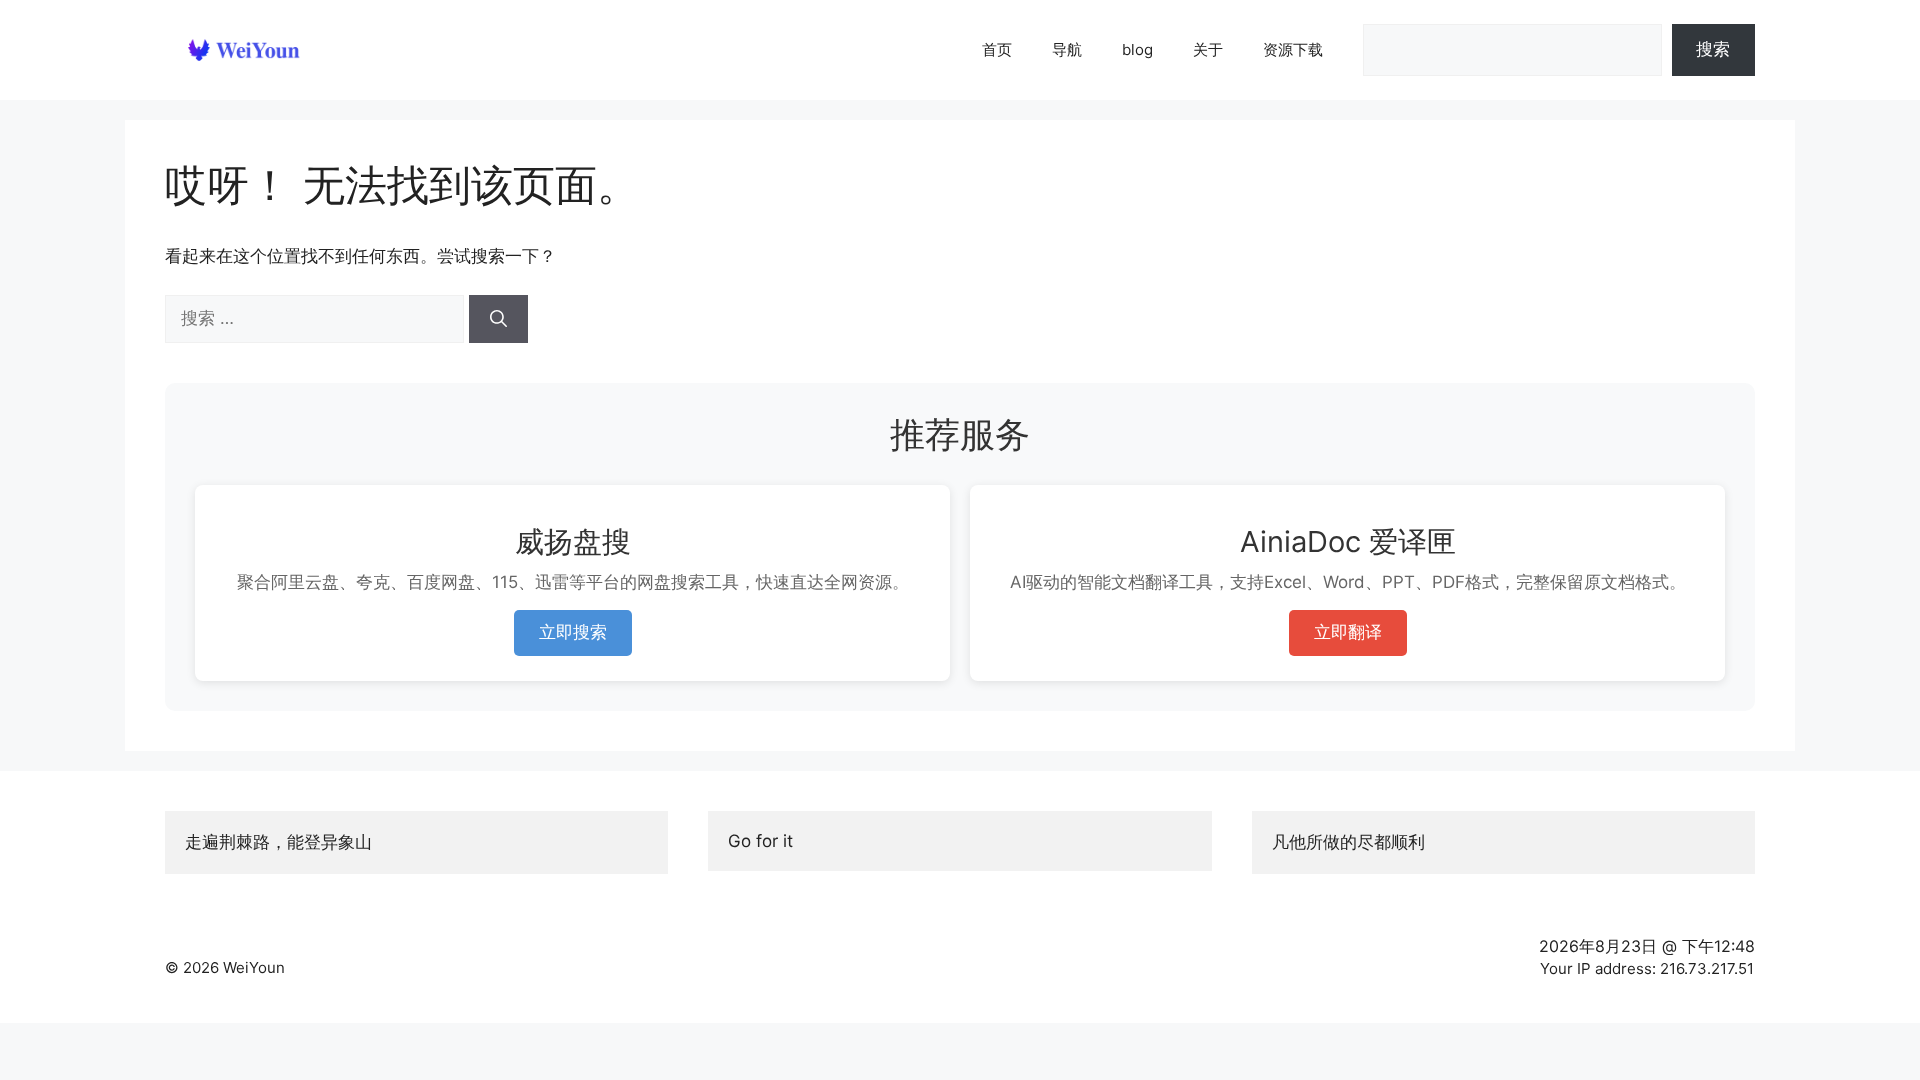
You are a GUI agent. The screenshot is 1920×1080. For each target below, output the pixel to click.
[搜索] (498, 319)
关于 (1208, 49)
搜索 (1713, 49)
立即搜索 (573, 632)
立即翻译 (1348, 632)
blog (1137, 49)
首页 (997, 49)
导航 (1067, 49)
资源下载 (1293, 49)
